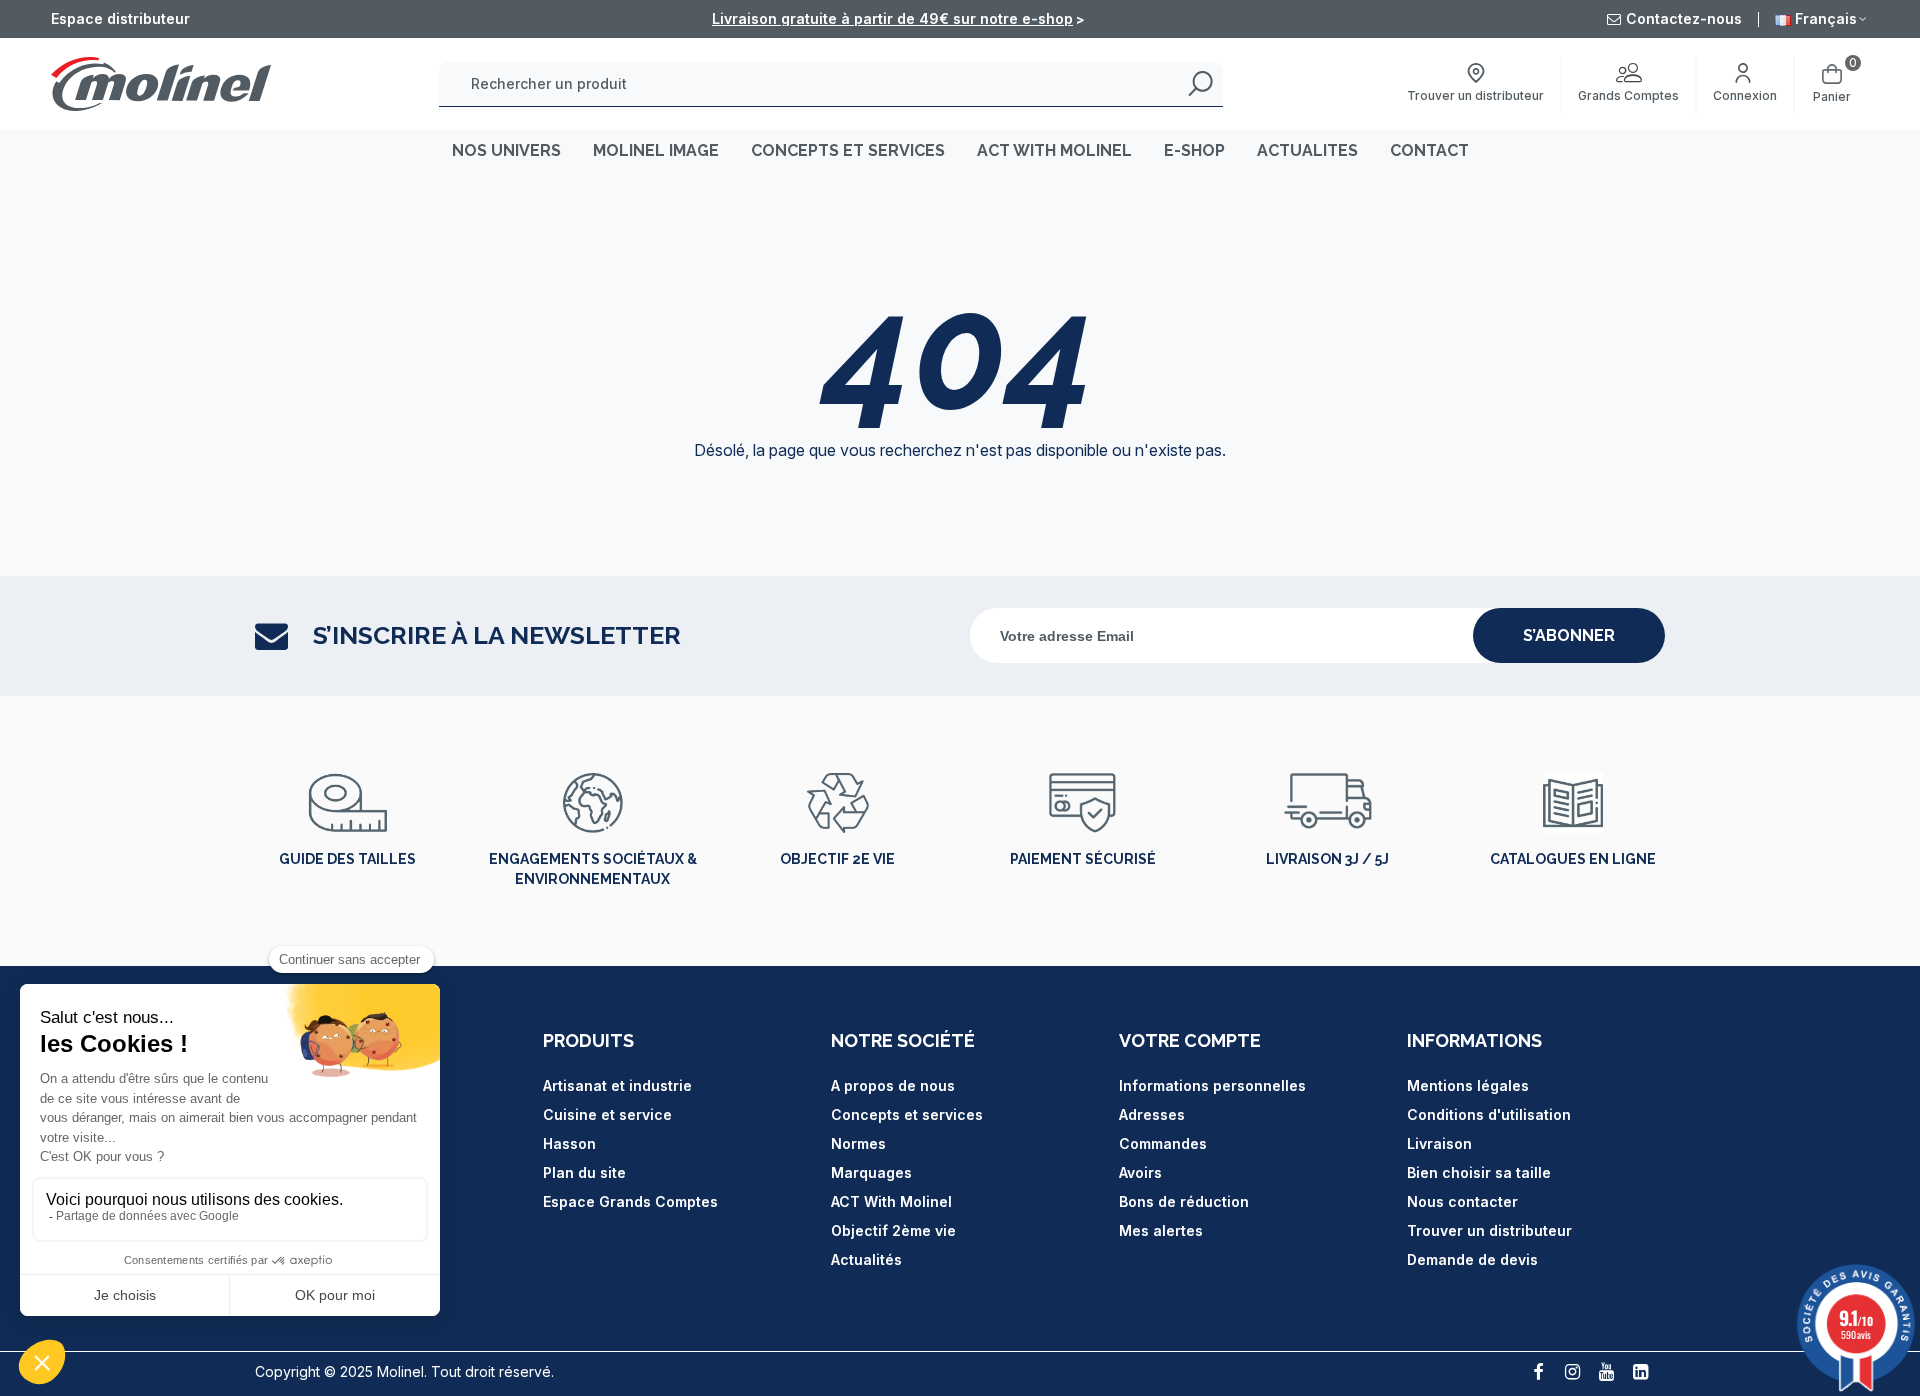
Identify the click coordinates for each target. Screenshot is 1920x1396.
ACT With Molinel (891, 1201)
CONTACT (1429, 150)
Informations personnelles (1212, 1085)
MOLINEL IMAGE (656, 150)
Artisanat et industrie (617, 1085)
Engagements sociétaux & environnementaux (593, 869)
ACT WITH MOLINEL (1054, 150)
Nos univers (506, 150)
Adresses (1152, 1114)
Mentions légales (1468, 1085)
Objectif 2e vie (837, 859)
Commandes (1163, 1143)
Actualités (866, 1259)
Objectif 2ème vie (893, 1230)
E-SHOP (1194, 150)
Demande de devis (1472, 1259)
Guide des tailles (347, 859)
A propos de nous (893, 1085)
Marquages (871, 1172)
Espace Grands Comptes (630, 1201)
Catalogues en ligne (1573, 859)
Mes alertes (1161, 1230)
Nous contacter (1462, 1201)
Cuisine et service (607, 1114)
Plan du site (584, 1172)
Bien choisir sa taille (1479, 1172)
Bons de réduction (1184, 1201)
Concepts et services (907, 1114)
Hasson (569, 1143)
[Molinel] (161, 83)
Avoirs (1140, 1172)
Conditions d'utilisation (1489, 1114)
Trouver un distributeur (1489, 1230)
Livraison (1439, 1143)
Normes (858, 1143)
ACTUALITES (1307, 150)
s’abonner (1569, 635)
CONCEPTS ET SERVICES (848, 150)
